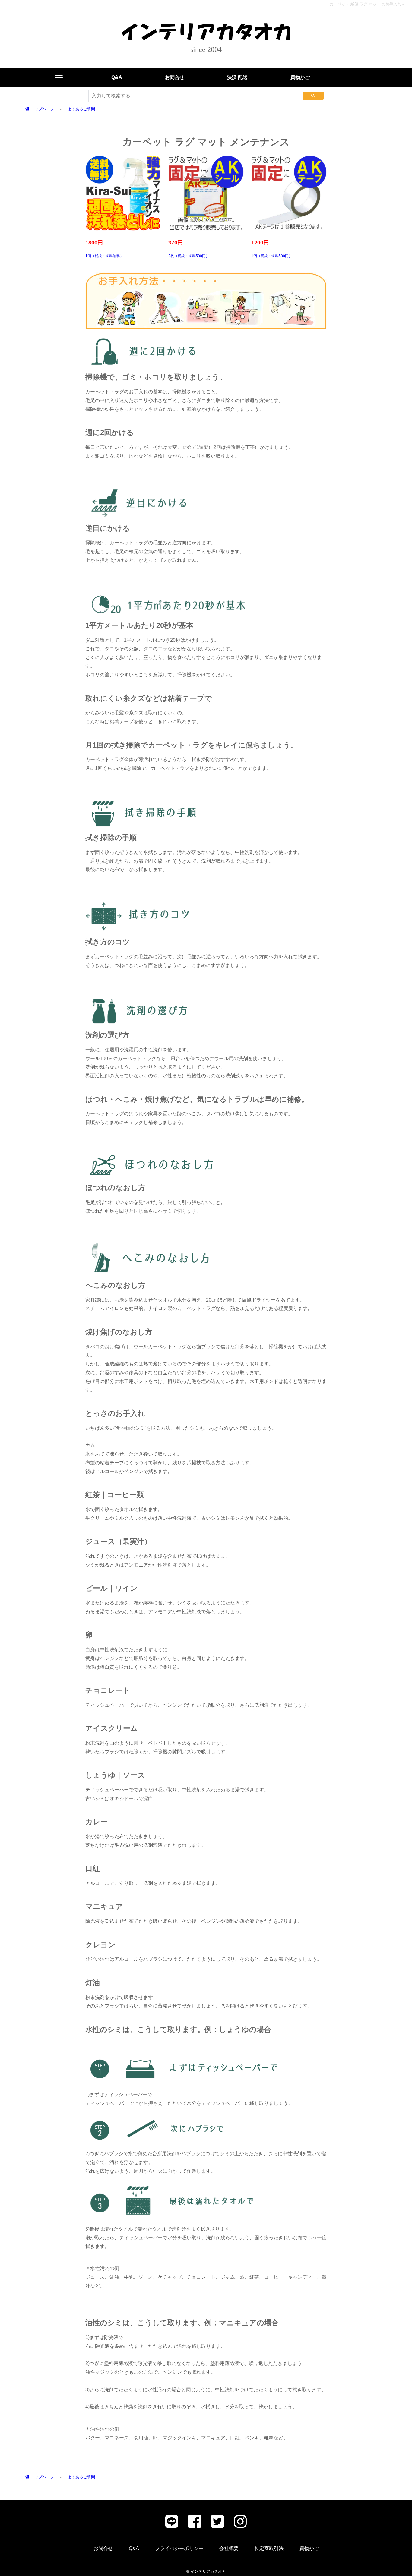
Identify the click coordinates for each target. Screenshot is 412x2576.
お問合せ (175, 77)
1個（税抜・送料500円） (272, 249)
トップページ (42, 109)
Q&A (117, 77)
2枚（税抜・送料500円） (189, 249)
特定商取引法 (269, 2548)
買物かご (300, 77)
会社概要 (229, 2548)
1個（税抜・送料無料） (105, 249)
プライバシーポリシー (179, 2548)
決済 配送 (237, 77)
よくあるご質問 (81, 109)
